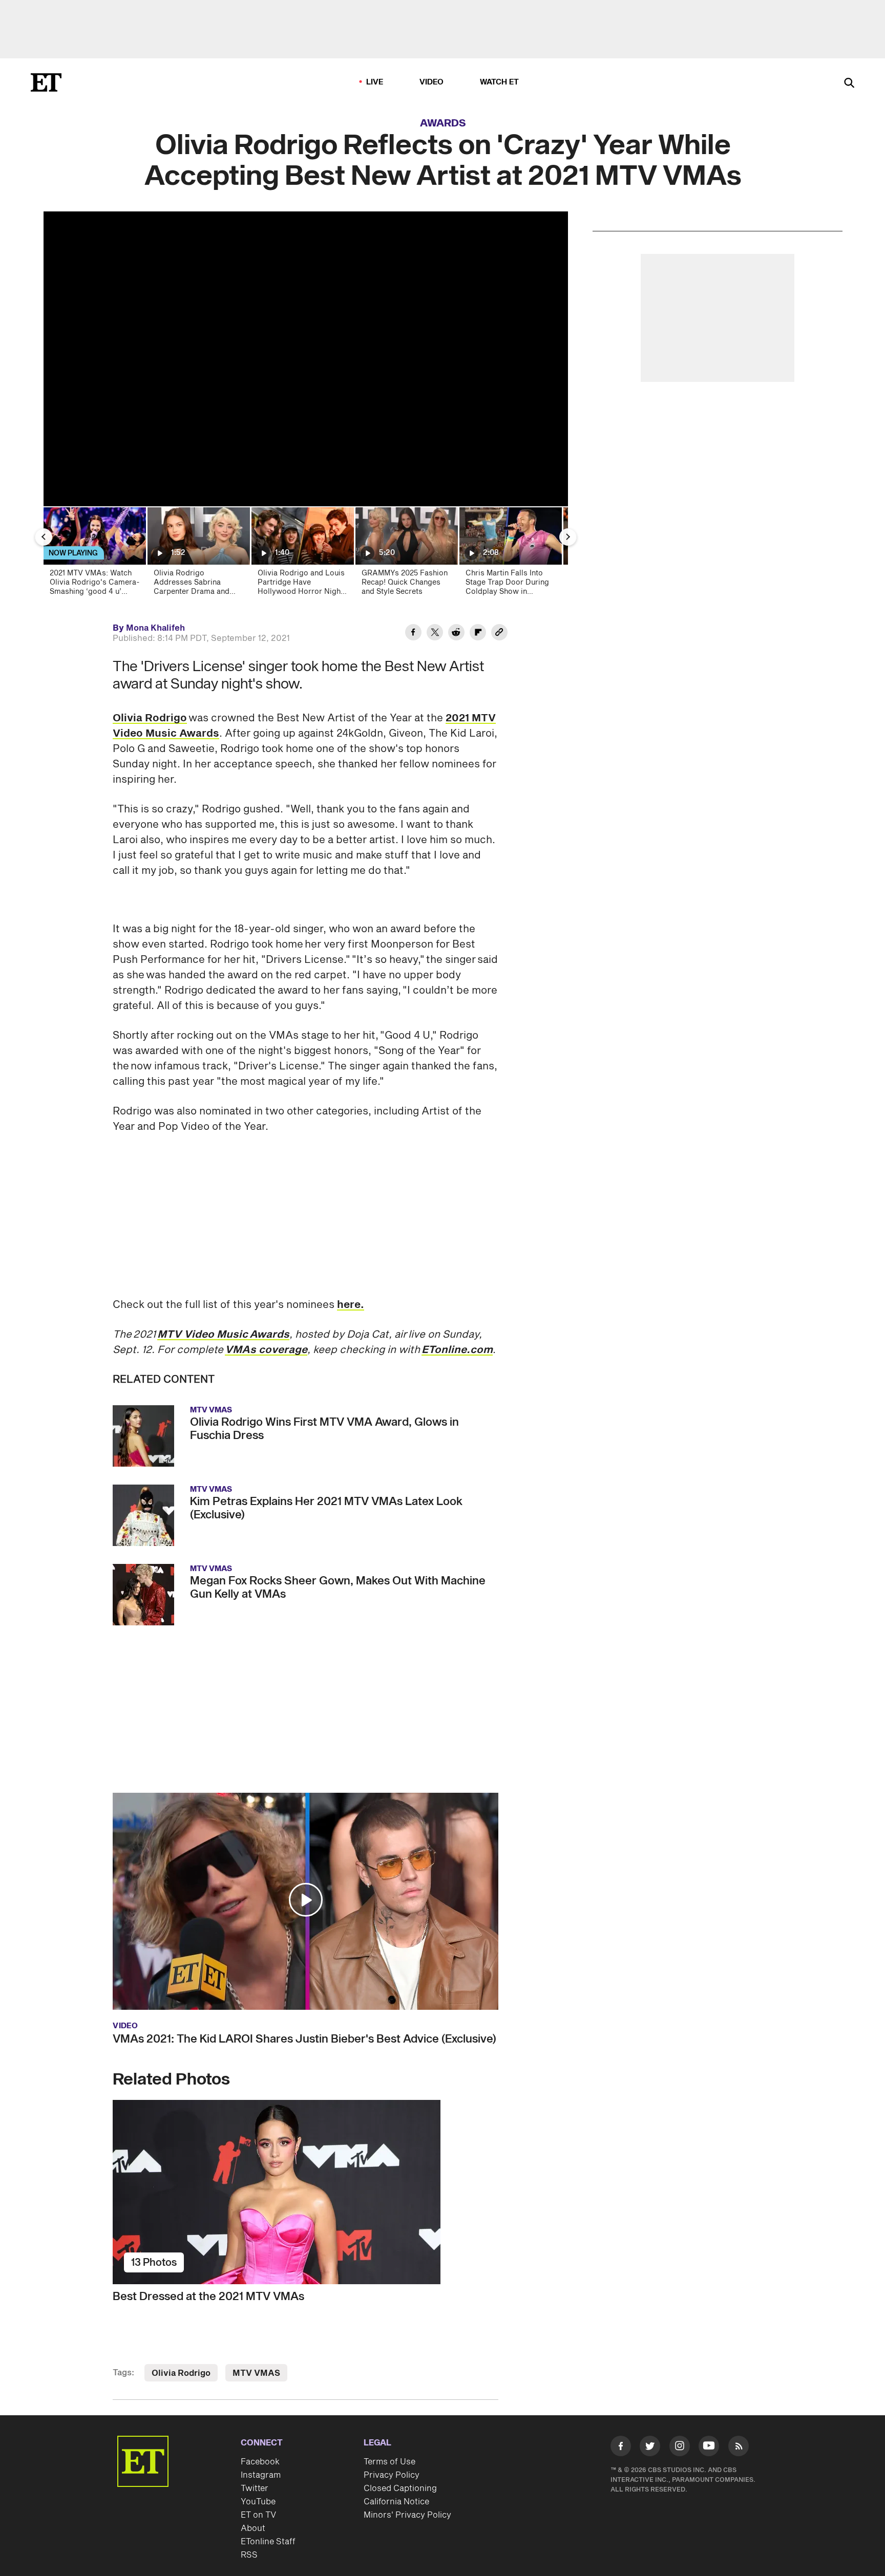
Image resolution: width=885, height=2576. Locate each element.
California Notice (396, 2502)
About (253, 2528)
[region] (306, 359)
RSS (249, 2555)
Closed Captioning (400, 2488)
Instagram (261, 2475)
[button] (306, 1900)
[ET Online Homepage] (46, 82)
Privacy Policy (392, 2475)
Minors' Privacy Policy (407, 2515)
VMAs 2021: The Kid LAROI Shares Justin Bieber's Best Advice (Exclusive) (304, 2039)
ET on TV (258, 2515)
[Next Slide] (568, 537)
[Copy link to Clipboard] (499, 634)
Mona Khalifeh (155, 628)
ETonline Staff (268, 2542)
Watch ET (500, 82)
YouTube (258, 2502)
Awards (443, 123)
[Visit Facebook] (621, 2448)
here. (351, 1305)
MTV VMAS (256, 2373)
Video (432, 82)
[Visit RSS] (739, 2448)
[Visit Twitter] (650, 2448)
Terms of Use (389, 2462)
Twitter (255, 2488)
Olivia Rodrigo (150, 718)
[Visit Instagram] (680, 2448)
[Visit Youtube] (709, 2446)
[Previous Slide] (44, 537)
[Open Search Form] (849, 84)
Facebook (260, 2462)
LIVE (375, 82)
